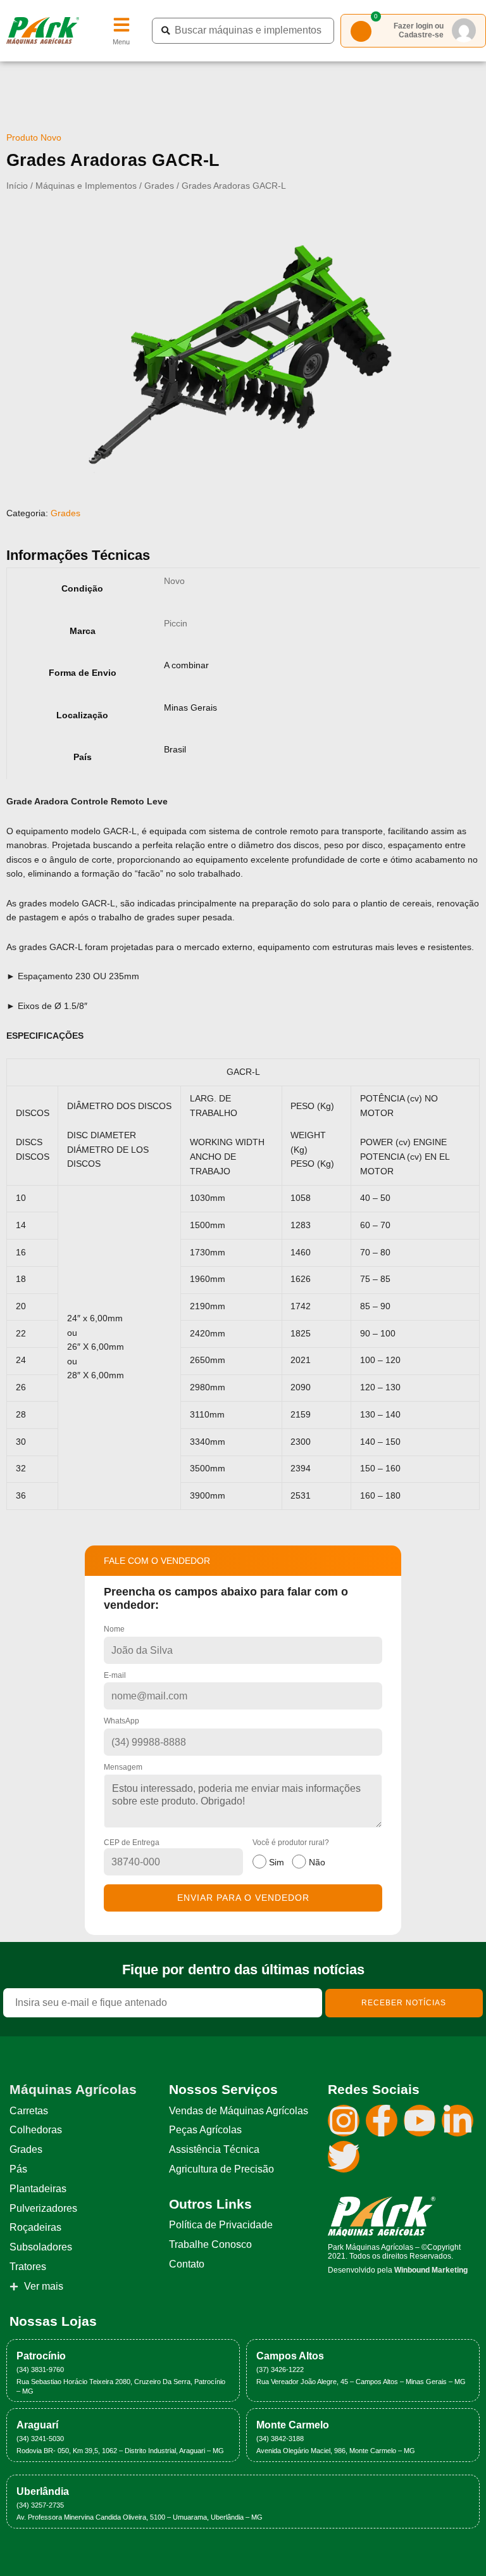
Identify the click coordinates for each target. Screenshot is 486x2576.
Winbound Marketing (431, 2270)
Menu (121, 42)
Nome (114, 1629)
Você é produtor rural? (291, 1853)
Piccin (176, 624)
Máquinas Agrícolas (73, 2089)
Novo (174, 581)
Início (17, 186)
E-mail (115, 1675)
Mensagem (123, 1767)
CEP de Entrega (132, 1843)
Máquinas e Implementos (86, 186)
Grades (159, 186)
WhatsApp (121, 1721)
